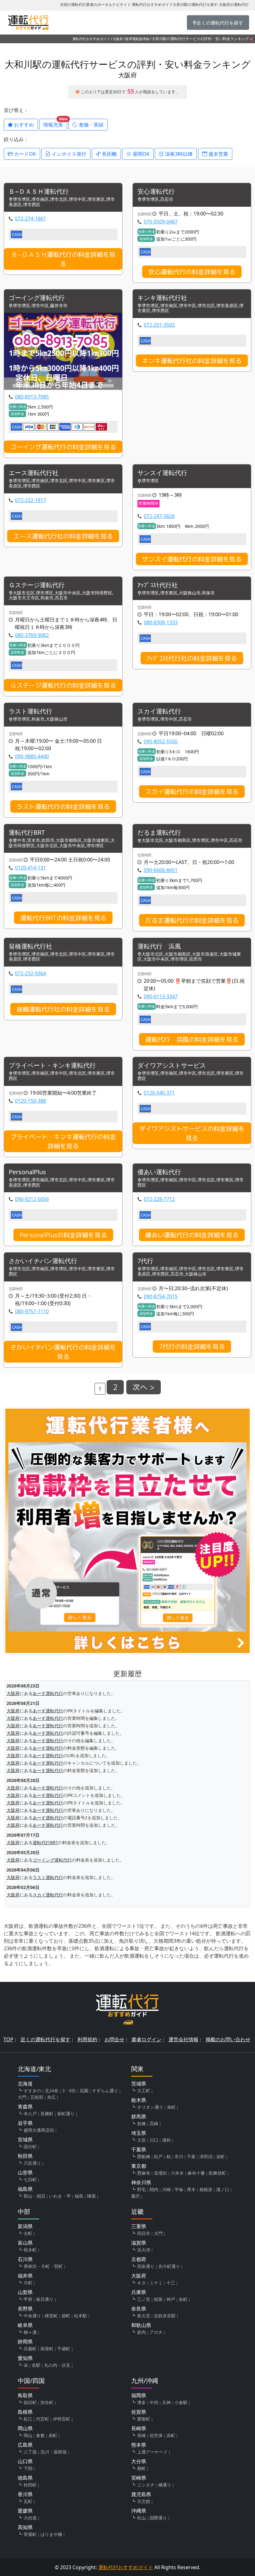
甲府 (28, 2299)
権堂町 (51, 2316)
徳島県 (25, 2478)
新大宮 (144, 2316)
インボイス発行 (68, 154)
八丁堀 (30, 2452)
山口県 (25, 2461)
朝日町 (30, 2402)
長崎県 (139, 2428)
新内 (141, 2332)
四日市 (144, 2233)
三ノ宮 (144, 2299)
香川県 (25, 2494)
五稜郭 (37, 2097)
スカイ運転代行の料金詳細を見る (192, 792)
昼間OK (140, 154)
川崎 (166, 2189)
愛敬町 (144, 2419)
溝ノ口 (223, 2189)
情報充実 (55, 123)
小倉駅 (181, 2402)
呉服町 (30, 2349)
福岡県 (139, 2395)
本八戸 (30, 2114)
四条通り (146, 2266)
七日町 (30, 2179)
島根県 (25, 2412)
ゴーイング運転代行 (37, 298)
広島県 (25, 2445)
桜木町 (30, 2250)
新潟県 (25, 2226)
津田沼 (206, 2156)
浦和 (166, 2140)
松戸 (158, 2156)
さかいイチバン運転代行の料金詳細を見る (63, 1352)
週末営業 (218, 154)
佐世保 (156, 2435)
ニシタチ (146, 2485)
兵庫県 (139, 2292)
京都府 (139, 2259)
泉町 (171, 2107)
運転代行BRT (27, 833)
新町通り (66, 2114)
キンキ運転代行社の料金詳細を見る (192, 361)
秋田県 (25, 2156)
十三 (171, 2283)
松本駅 (81, 2316)
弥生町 (47, 2402)
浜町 (171, 2435)
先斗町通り (169, 2266)
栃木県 (139, 2100)
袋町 (66, 2316)
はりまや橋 (51, 2534)
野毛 (141, 2189)
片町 (28, 2283)
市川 (179, 2156)
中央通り (32, 2316)
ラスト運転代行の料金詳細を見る (63, 806)
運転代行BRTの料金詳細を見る (63, 918)
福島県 (25, 2189)
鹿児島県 (141, 2494)
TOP (8, 2039)
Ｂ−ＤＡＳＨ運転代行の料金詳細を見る (63, 259)
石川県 (25, 2259)
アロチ (156, 2332)
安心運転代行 (156, 192)
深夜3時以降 (178, 154)
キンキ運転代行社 (162, 298)
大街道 (30, 2518)
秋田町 (30, 2485)
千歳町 (64, 2349)
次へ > (144, 1387)
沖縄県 (139, 2511)
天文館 (144, 2501)
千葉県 (139, 2149)
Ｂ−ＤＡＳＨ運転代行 (39, 192)
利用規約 (87, 2039)
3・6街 (69, 2091)
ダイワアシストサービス (172, 1066)
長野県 (25, 2309)
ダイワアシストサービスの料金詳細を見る (192, 1133)
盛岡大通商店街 (39, 2130)
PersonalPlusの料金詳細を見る (63, 1235)
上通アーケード (152, 2452)
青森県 (25, 2107)
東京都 (139, 2166)
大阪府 (118, 39)
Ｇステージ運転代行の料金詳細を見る (63, 685)
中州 (154, 2402)
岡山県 (25, 2428)
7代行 (145, 1261)
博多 (141, 2402)
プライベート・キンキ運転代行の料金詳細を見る (63, 1141)
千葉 (191, 2156)
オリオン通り (150, 2107)
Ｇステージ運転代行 (37, 585)
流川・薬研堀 (53, 2452)
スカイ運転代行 (159, 711)
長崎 (141, 2435)
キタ (141, 2283)
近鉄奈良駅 (165, 2316)
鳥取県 (25, 2395)
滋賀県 (139, 2243)
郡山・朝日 (35, 2196)
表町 (53, 2435)
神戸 (171, 2299)
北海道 (25, 2084)
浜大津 (144, 2250)
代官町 (43, 2419)
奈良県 (139, 2309)
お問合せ (114, 2039)
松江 (28, 2419)
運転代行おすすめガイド (91, 39)
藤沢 (136, 2196)
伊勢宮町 (62, 2419)
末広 (51, 2097)
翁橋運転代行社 (30, 946)
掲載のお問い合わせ (228, 2039)
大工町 (144, 2091)
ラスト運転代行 (30, 711)
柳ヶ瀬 (30, 2332)
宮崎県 (139, 2478)
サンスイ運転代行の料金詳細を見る (192, 559)
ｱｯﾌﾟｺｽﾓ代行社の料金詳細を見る (192, 658)
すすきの (32, 2091)
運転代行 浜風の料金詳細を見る (192, 1039)
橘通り (165, 2485)
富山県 (25, 2243)
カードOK (24, 154)
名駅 (36, 2365)
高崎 (154, 2124)
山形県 (25, 2172)
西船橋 (144, 2156)
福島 (79, 2196)
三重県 (139, 2226)
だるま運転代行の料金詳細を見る (192, 920)
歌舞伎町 (217, 2173)
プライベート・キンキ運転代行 (52, 1066)
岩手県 (25, 2123)
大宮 (141, 2140)
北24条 (52, 2091)
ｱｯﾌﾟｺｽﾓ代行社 (158, 585)
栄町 (220, 2156)
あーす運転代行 (48, 1693)
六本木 (177, 2173)
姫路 (158, 2299)
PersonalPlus (27, 1172)
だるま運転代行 (159, 833)
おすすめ (23, 125)
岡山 (28, 2435)
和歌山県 (141, 2325)
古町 (28, 2233)
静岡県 (25, 2342)
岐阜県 (25, 2325)
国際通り (158, 2518)
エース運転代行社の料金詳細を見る (63, 536)
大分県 (139, 2461)
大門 (22, 2097)
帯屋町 (30, 2534)
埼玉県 (139, 2133)
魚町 (183, 2299)
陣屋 (91, 2196)
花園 (84, 2091)
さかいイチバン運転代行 (43, 1261)
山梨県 (25, 2292)
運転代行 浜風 (159, 946)
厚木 (191, 2189)
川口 (154, 2140)
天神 (166, 2402)
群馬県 (139, 2117)
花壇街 (160, 2173)
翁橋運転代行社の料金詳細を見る (63, 1009)
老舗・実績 (90, 125)
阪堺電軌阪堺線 (137, 39)
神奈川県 (141, 2182)
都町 (141, 2468)
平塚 (179, 2189)
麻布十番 (196, 2173)
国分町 (30, 2147)
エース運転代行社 (34, 473)
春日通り (45, 2299)
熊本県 (139, 2445)
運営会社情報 (183, 2039)
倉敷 (40, 2435)
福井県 (25, 2276)
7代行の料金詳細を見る (192, 1346)
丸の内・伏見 (57, 2365)
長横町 (47, 2114)
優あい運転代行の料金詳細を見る (192, 1235)
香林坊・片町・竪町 (43, 2266)
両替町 (47, 2349)
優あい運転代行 (159, 1172)
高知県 (25, 2527)
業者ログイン (146, 2039)
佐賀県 (139, 2412)
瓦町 (28, 2501)
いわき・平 (60, 2196)
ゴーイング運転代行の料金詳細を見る (63, 447)
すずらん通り (105, 2091)
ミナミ (156, 2283)
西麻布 (144, 2173)
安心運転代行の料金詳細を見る (192, 272)
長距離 (109, 154)
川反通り (32, 2163)
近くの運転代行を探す (45, 2039)
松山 (141, 2518)
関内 (154, 2189)
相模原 (206, 2189)
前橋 (141, 2124)
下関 (28, 2468)
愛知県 (25, 2358)
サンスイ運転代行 (162, 473)
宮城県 (25, 2140)
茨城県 (139, 2084)
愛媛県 (25, 2511)
